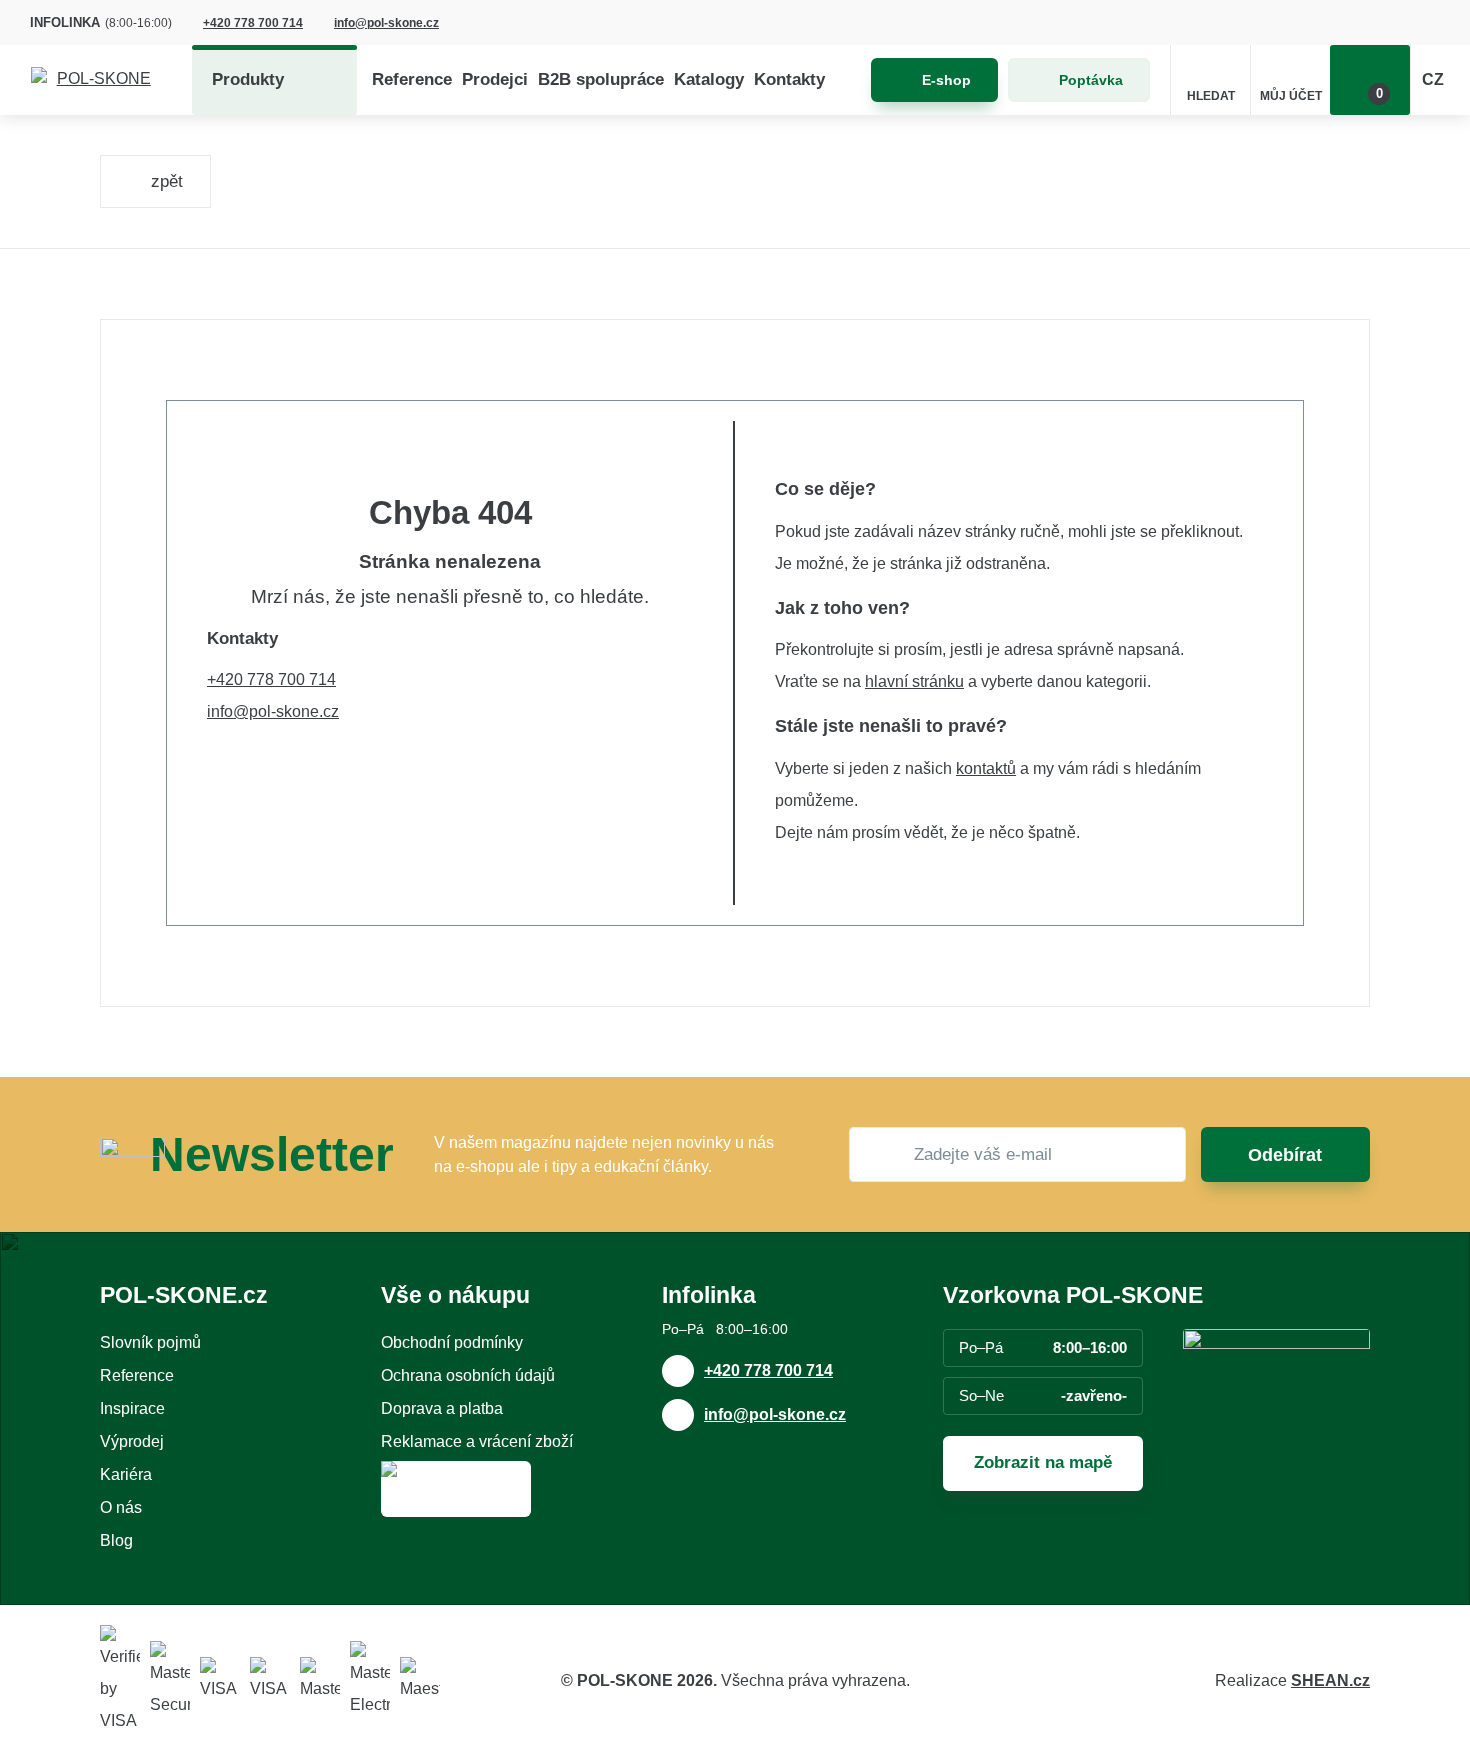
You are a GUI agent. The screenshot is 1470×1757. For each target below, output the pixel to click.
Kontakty (789, 79)
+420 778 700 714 (253, 23)
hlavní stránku (914, 681)
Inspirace (132, 1408)
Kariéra (126, 1474)
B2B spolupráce (601, 79)
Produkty (248, 79)
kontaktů (986, 768)
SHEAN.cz (1330, 1680)
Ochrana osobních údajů (468, 1375)
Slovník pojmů (150, 1342)
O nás (121, 1507)
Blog (116, 1540)
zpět (167, 181)
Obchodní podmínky (452, 1342)
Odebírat (1285, 1155)
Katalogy (709, 79)
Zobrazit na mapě (1043, 1462)
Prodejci (495, 79)
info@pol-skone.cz (386, 23)
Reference (412, 79)
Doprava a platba (442, 1408)
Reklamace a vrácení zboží (477, 1441)
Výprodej (132, 1441)
